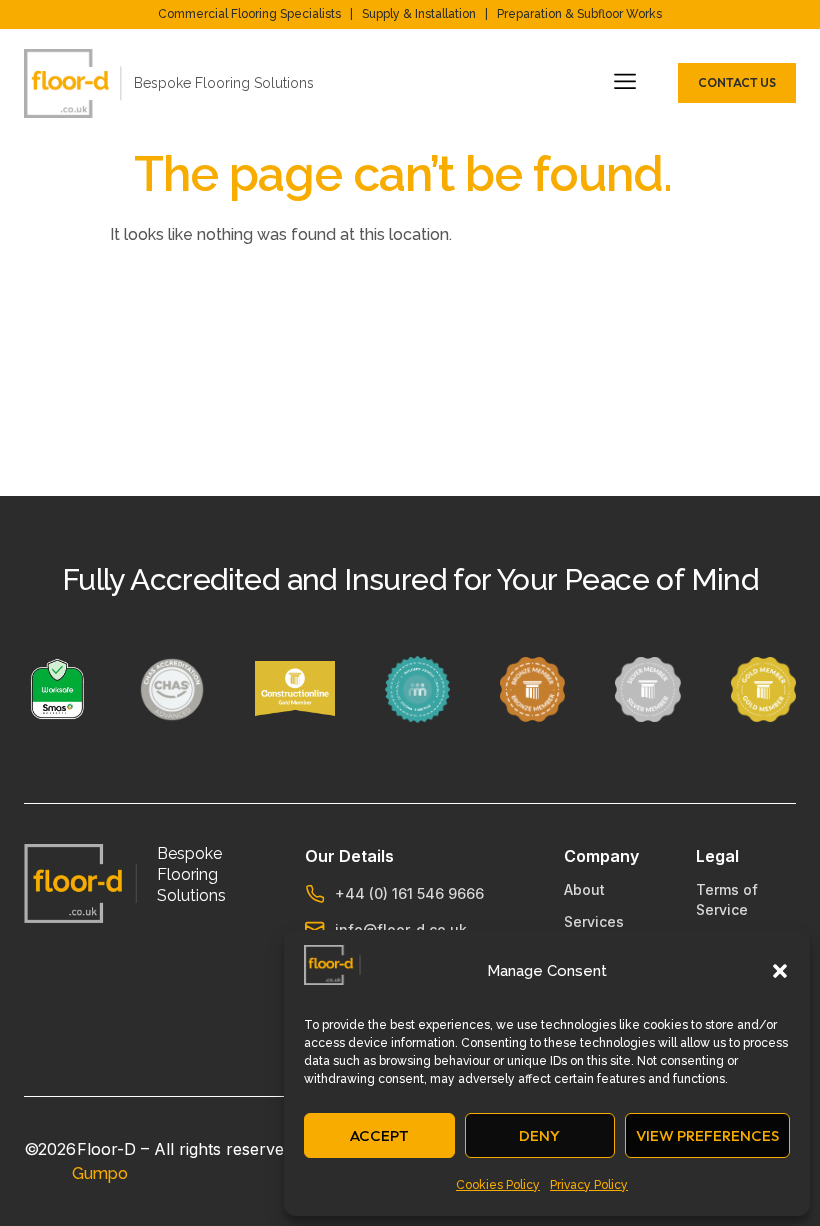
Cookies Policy (498, 1185)
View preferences (707, 1135)
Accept (379, 1135)
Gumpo (100, 1173)
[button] (780, 971)
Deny (539, 1135)
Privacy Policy (589, 1185)
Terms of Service (727, 899)
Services (594, 921)
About (584, 889)
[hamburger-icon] (621, 83)
